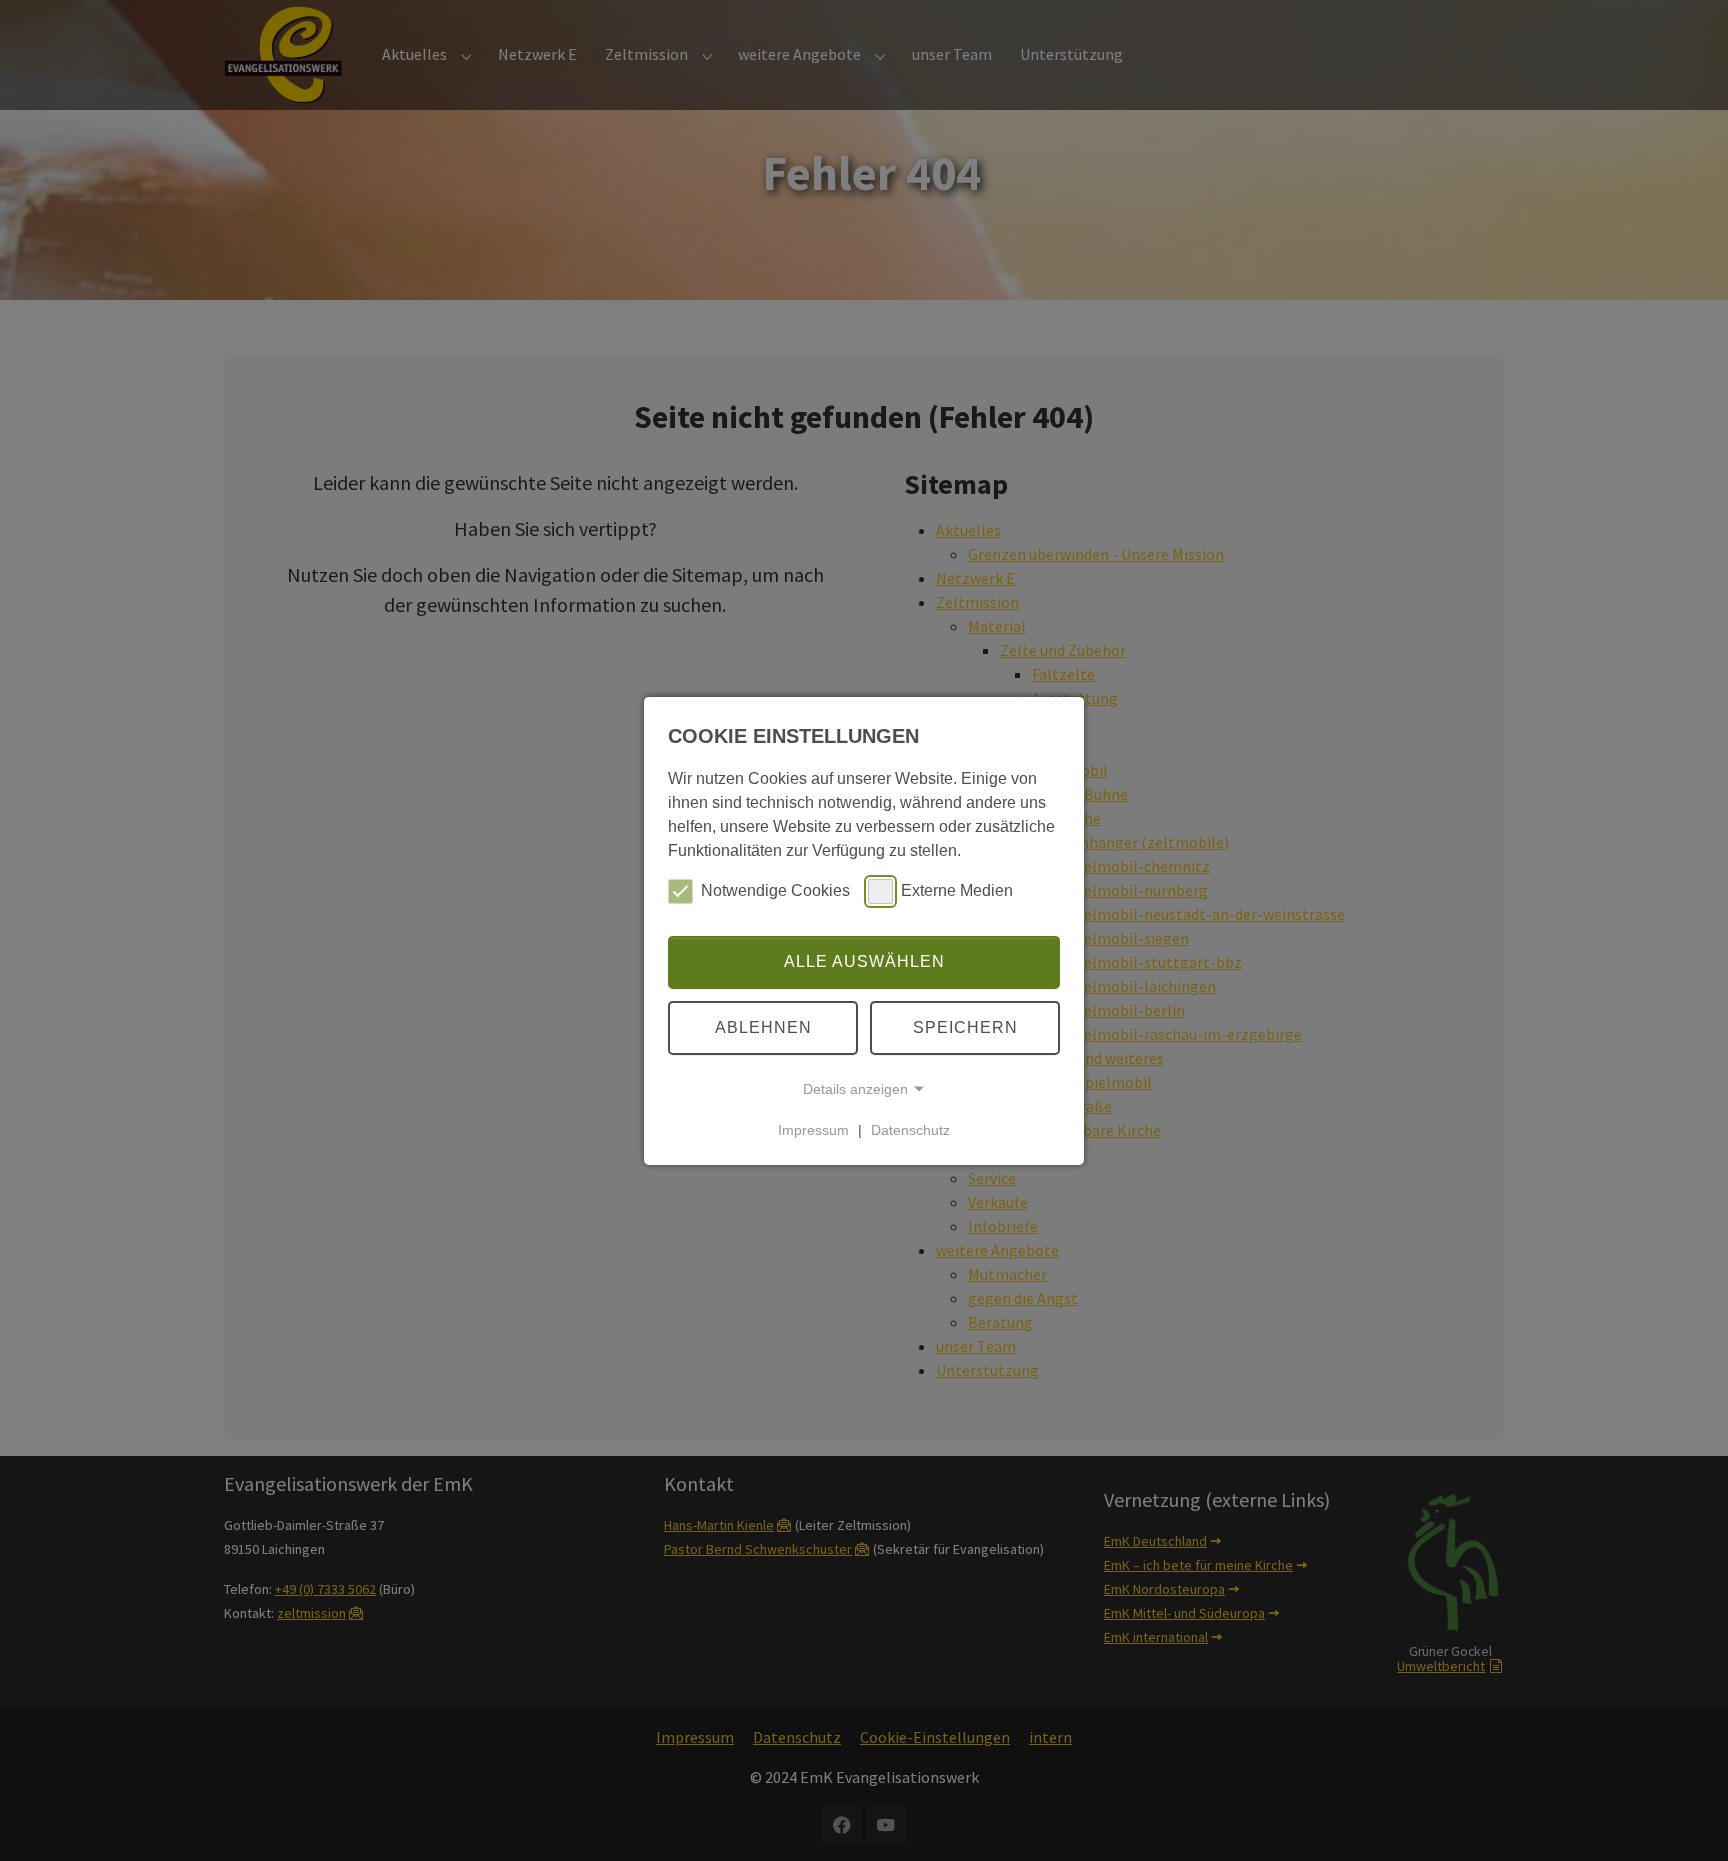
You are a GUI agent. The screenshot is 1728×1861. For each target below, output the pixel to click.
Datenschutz (910, 1130)
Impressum (813, 1130)
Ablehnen (763, 1027)
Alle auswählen (864, 961)
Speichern (965, 1027)
